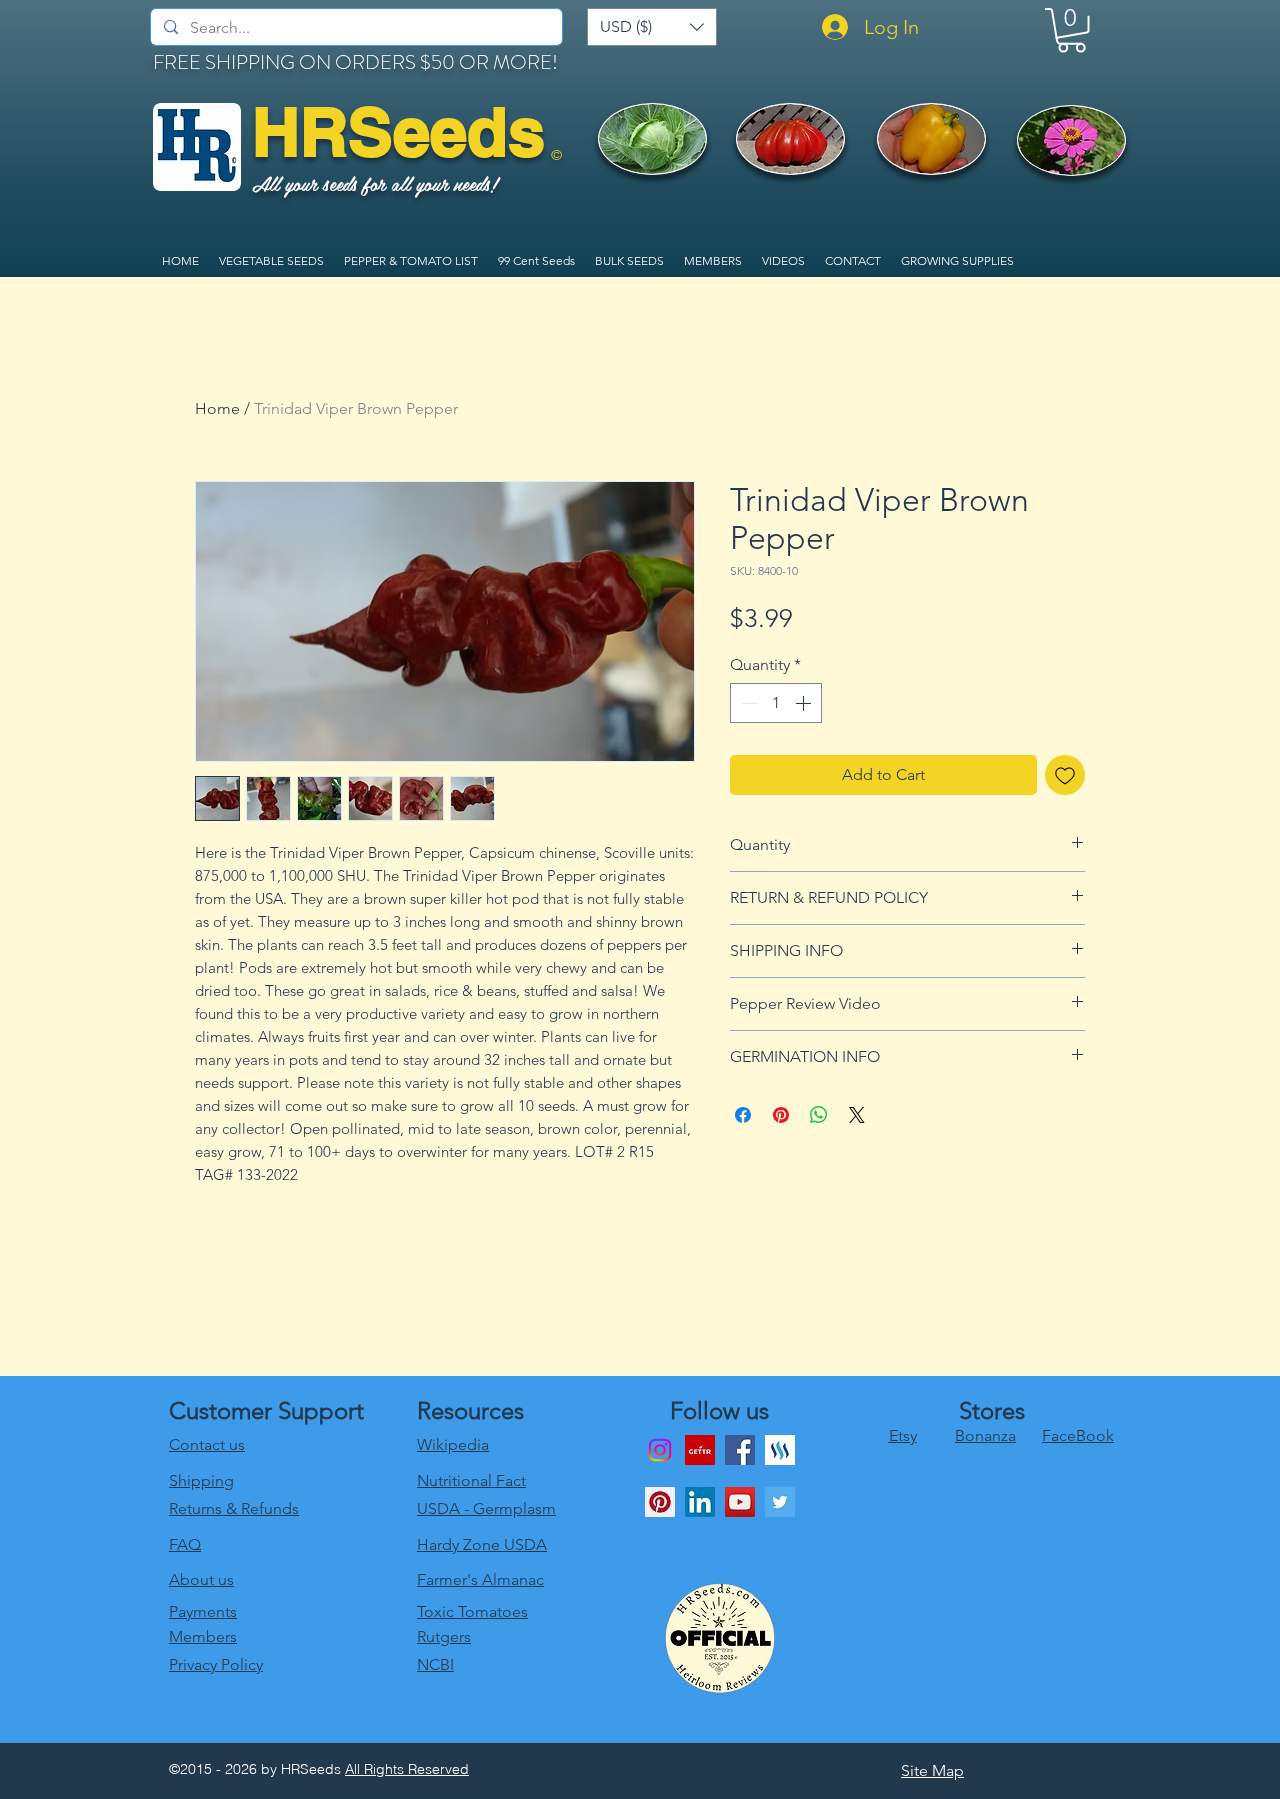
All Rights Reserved (407, 1769)
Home (217, 408)
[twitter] (780, 1502)
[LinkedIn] (700, 1502)
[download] (700, 1450)
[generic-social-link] (780, 1450)
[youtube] (740, 1502)
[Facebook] (740, 1450)
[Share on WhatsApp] (819, 1115)
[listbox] (652, 27)
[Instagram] (660, 1450)
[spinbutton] (776, 703)
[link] (1071, 30)
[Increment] (805, 703)
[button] (652, 27)
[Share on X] (857, 1115)
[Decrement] (747, 703)
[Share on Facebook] (743, 1115)
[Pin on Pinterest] (781, 1115)
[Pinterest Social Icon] (660, 1502)
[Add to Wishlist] (1065, 775)
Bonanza (985, 1435)
